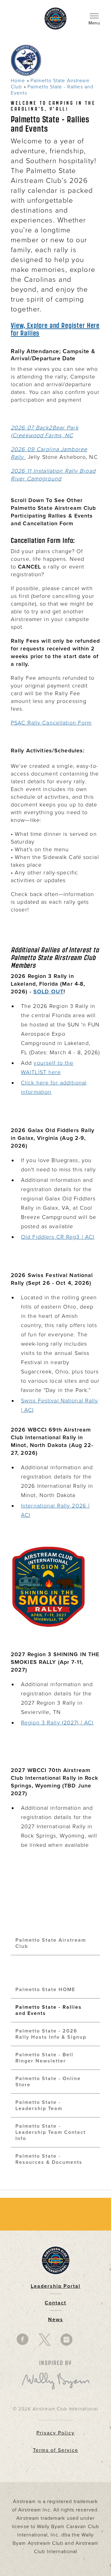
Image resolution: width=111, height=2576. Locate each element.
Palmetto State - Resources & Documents (49, 2159)
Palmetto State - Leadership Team (39, 2105)
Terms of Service (56, 2450)
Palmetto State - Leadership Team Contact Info (51, 2132)
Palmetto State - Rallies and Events (49, 2010)
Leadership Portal (56, 2286)
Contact (55, 2303)
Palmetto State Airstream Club (51, 1943)
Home (18, 81)
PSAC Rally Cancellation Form (51, 723)
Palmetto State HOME (45, 1990)
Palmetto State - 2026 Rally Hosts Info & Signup (51, 2034)
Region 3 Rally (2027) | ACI (57, 1723)
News (56, 2320)
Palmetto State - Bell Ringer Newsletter (44, 2058)
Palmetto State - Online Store (48, 2082)
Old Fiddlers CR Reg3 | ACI (58, 1237)
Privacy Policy (55, 2433)
